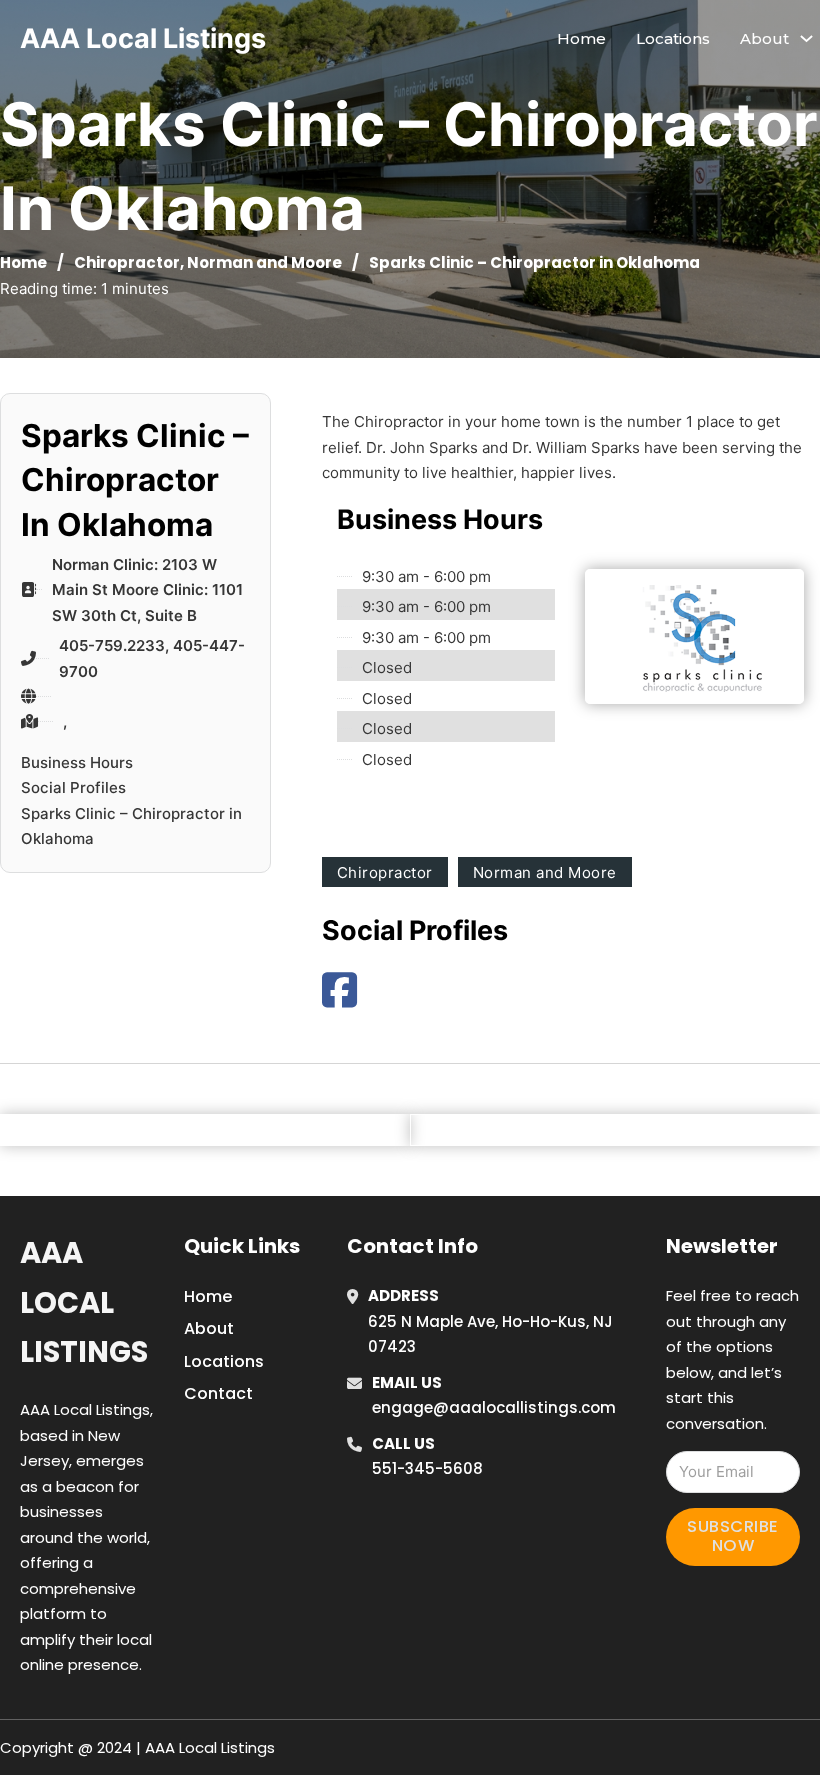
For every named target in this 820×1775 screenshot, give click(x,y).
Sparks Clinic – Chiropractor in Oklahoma (131, 826)
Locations (673, 38)
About (209, 1328)
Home (581, 38)
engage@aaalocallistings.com (494, 1407)
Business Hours (77, 762)
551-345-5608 (427, 1468)
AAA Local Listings (143, 38)
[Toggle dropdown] (806, 38)
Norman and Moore (264, 262)
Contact (218, 1393)
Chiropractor (127, 262)
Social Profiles (73, 787)
